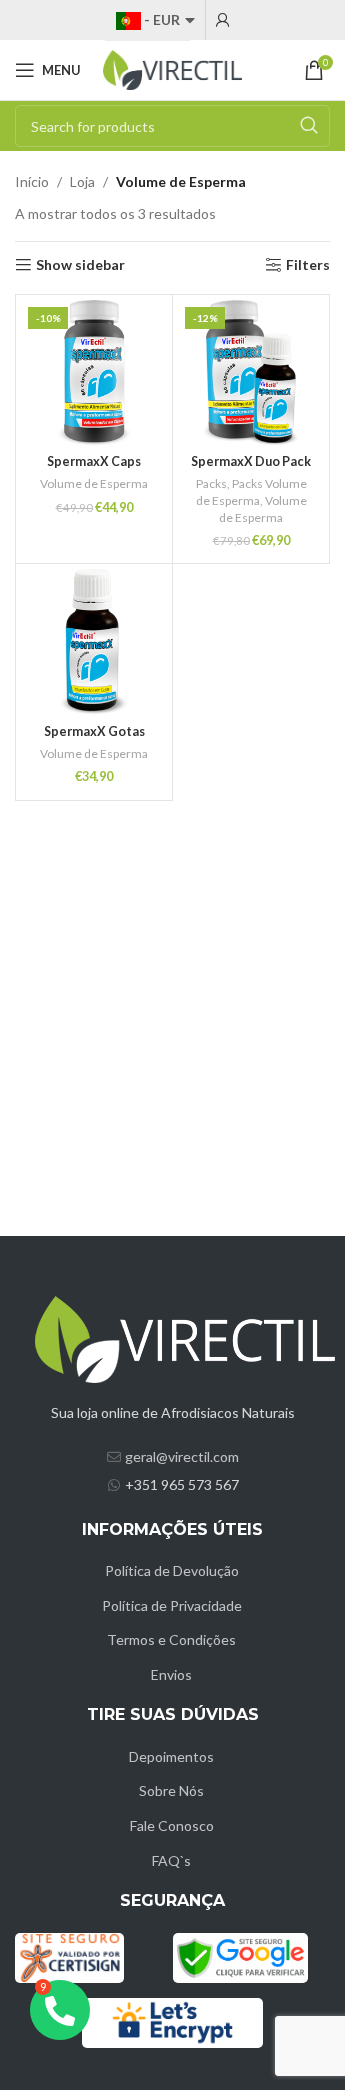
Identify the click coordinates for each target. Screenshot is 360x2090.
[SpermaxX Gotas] (94, 642)
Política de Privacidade (172, 1605)
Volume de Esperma (94, 483)
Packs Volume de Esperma (251, 492)
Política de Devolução (172, 1570)
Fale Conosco (172, 1825)
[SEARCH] (309, 126)
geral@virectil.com (182, 1456)
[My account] (223, 20)
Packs (211, 483)
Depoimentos (171, 1756)
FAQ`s (171, 1860)
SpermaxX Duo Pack (251, 461)
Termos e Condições (171, 1639)
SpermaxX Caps (94, 461)
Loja (82, 181)
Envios (171, 1674)
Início (32, 181)
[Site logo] (173, 68)
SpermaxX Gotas (94, 731)
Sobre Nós (171, 1790)
